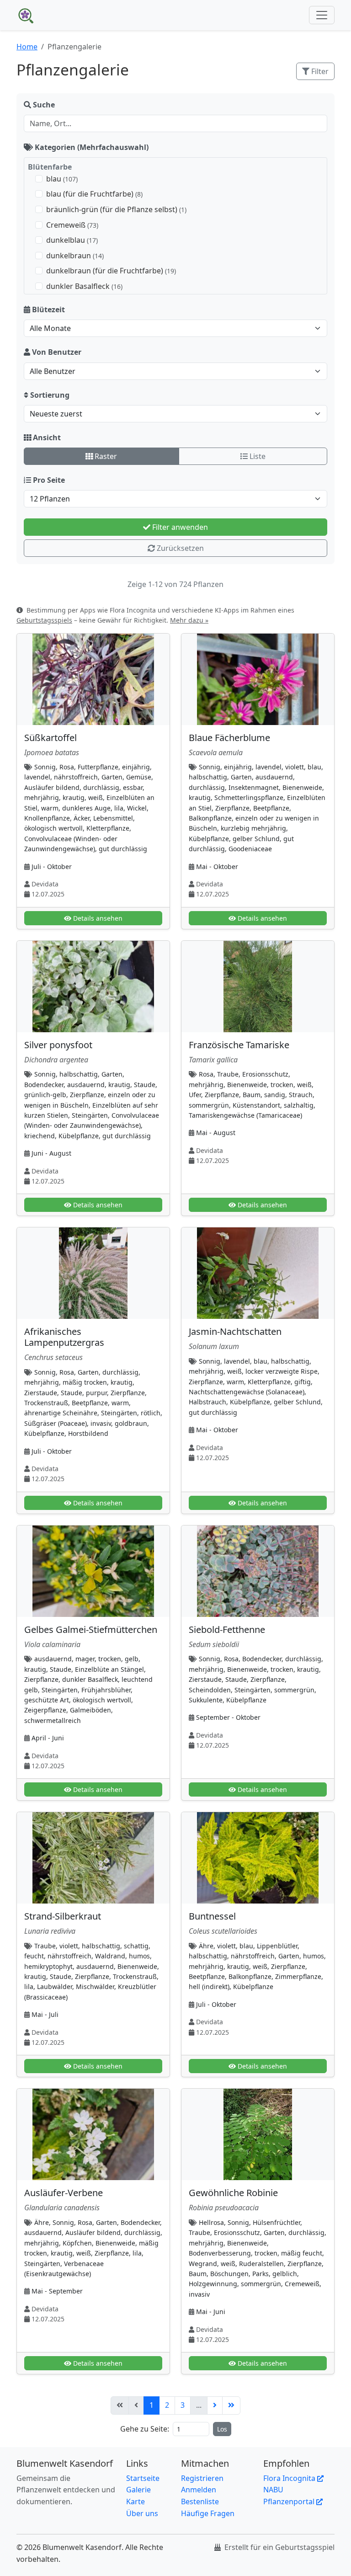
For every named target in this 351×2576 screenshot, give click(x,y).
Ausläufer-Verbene (64, 2193)
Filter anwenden (179, 527)
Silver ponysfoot (58, 1045)
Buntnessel (212, 1916)
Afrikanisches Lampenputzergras (64, 1337)
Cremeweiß (72, 225)
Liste (257, 456)
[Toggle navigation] (322, 15)
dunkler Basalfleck (84, 286)
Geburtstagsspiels (44, 620)
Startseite (143, 2478)
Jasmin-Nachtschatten (235, 1331)
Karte (136, 2501)
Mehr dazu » (189, 620)
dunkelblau (72, 240)
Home (27, 47)
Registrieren (202, 2478)
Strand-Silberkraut (63, 1916)
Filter (319, 71)
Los (222, 2429)
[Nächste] (215, 2405)
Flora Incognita (290, 2478)
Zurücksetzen (179, 548)
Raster (105, 456)
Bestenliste (200, 2501)
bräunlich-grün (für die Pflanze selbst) (116, 209)
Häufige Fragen (208, 2513)
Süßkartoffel (51, 738)
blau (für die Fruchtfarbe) (94, 194)
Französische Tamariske (239, 1045)
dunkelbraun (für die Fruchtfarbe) (111, 271)
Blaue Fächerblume (229, 738)
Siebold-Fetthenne (227, 1629)
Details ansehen (97, 918)
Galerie (138, 2490)
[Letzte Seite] (231, 2405)
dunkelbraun (75, 256)
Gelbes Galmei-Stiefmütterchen (91, 1629)
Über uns (142, 2513)
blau (62, 179)
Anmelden (199, 2490)
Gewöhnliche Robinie (233, 2193)
